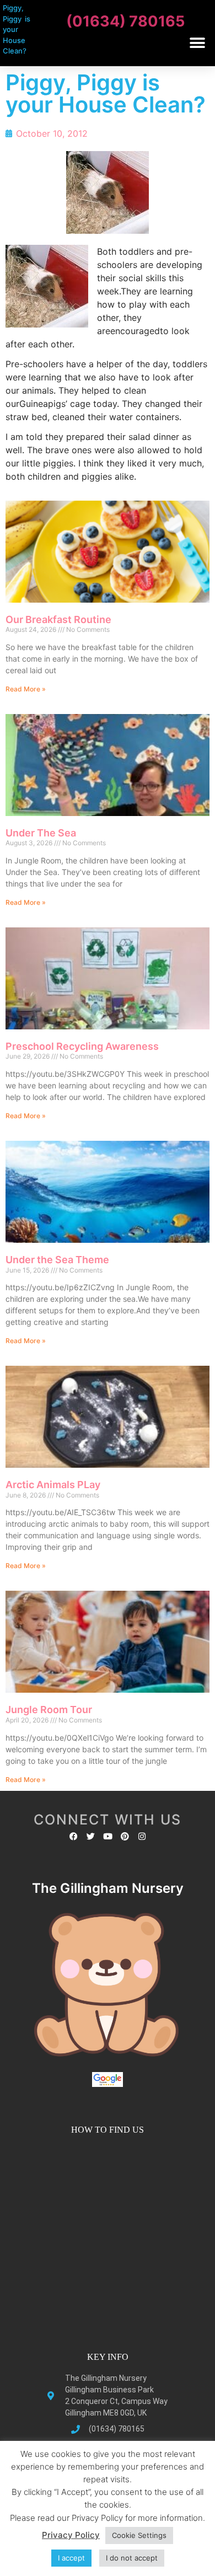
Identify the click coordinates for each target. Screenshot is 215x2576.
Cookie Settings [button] (139, 2535)
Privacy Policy (71, 2535)
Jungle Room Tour (49, 1710)
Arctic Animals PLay (53, 1485)
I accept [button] (71, 2558)
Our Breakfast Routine (58, 619)
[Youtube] (108, 1836)
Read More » (26, 689)
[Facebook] (74, 1836)
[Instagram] (142, 1836)
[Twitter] (91, 1836)
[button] (197, 43)
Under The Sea (41, 833)
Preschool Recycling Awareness (82, 1046)
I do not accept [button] (132, 2558)
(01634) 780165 (125, 21)
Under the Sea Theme (57, 1260)
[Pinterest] (125, 1836)
